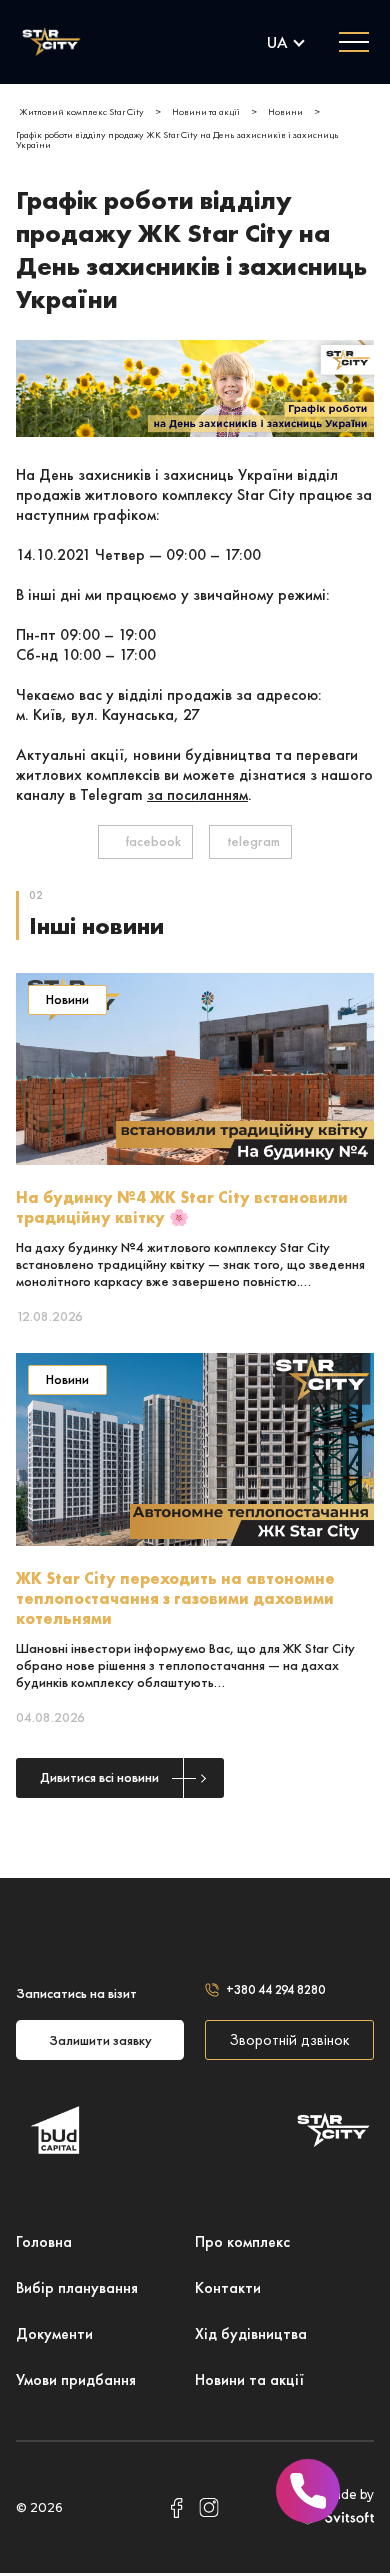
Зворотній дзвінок (289, 2039)
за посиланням (197, 794)
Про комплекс (242, 2241)
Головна (44, 2241)
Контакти (228, 2287)
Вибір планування (77, 2287)
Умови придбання (76, 2379)
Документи (54, 2333)
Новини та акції (249, 2379)
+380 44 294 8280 (275, 1990)
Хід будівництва (251, 2333)
